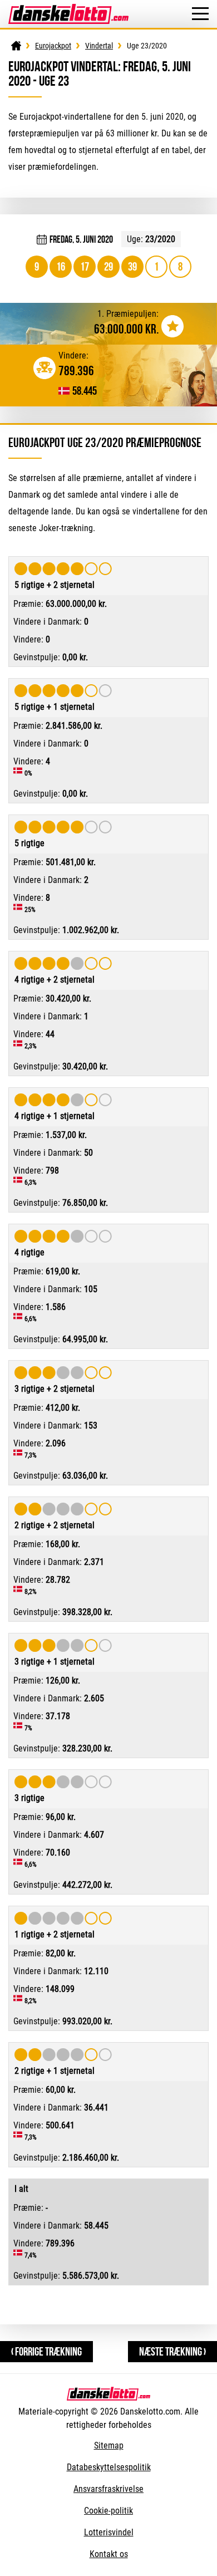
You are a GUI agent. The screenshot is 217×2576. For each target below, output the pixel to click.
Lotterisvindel (109, 2532)
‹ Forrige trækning (46, 2351)
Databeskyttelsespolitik (109, 2467)
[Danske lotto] (68, 9)
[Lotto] (16, 46)
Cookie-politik (108, 2511)
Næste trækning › (172, 2351)
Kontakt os (109, 2554)
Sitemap (109, 2445)
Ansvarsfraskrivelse (108, 2489)
